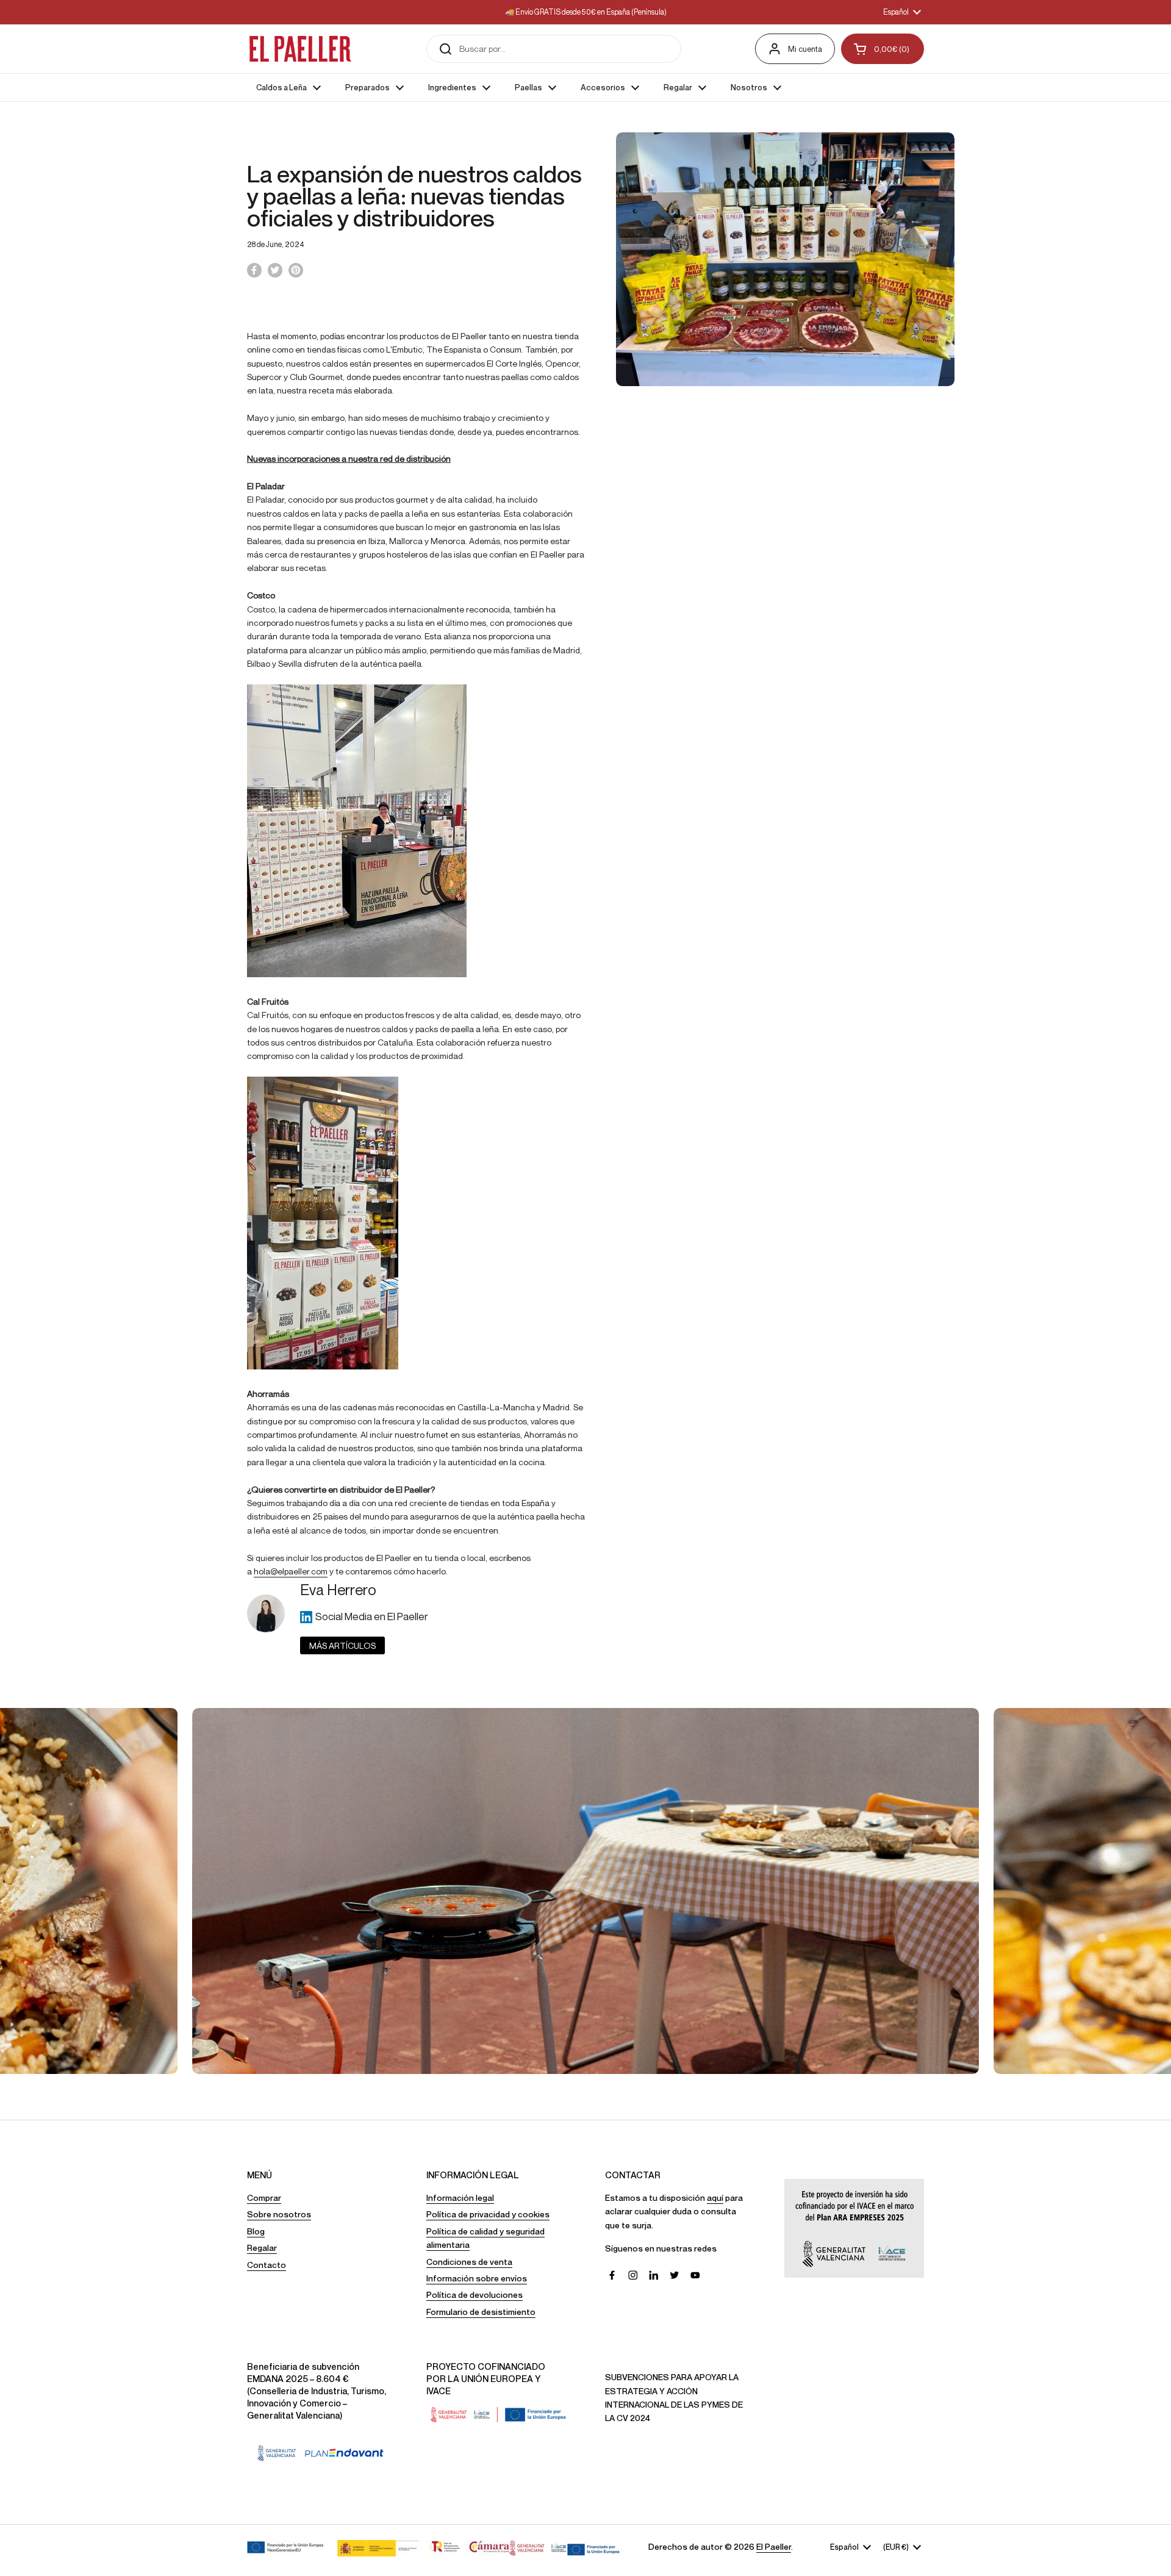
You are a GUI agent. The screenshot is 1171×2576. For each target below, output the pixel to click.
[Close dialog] (710, 1121)
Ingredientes (586, 1401)
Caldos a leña (585, 1272)
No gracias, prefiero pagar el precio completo (585, 1430)
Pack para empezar (585, 1315)
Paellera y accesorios (586, 1358)
